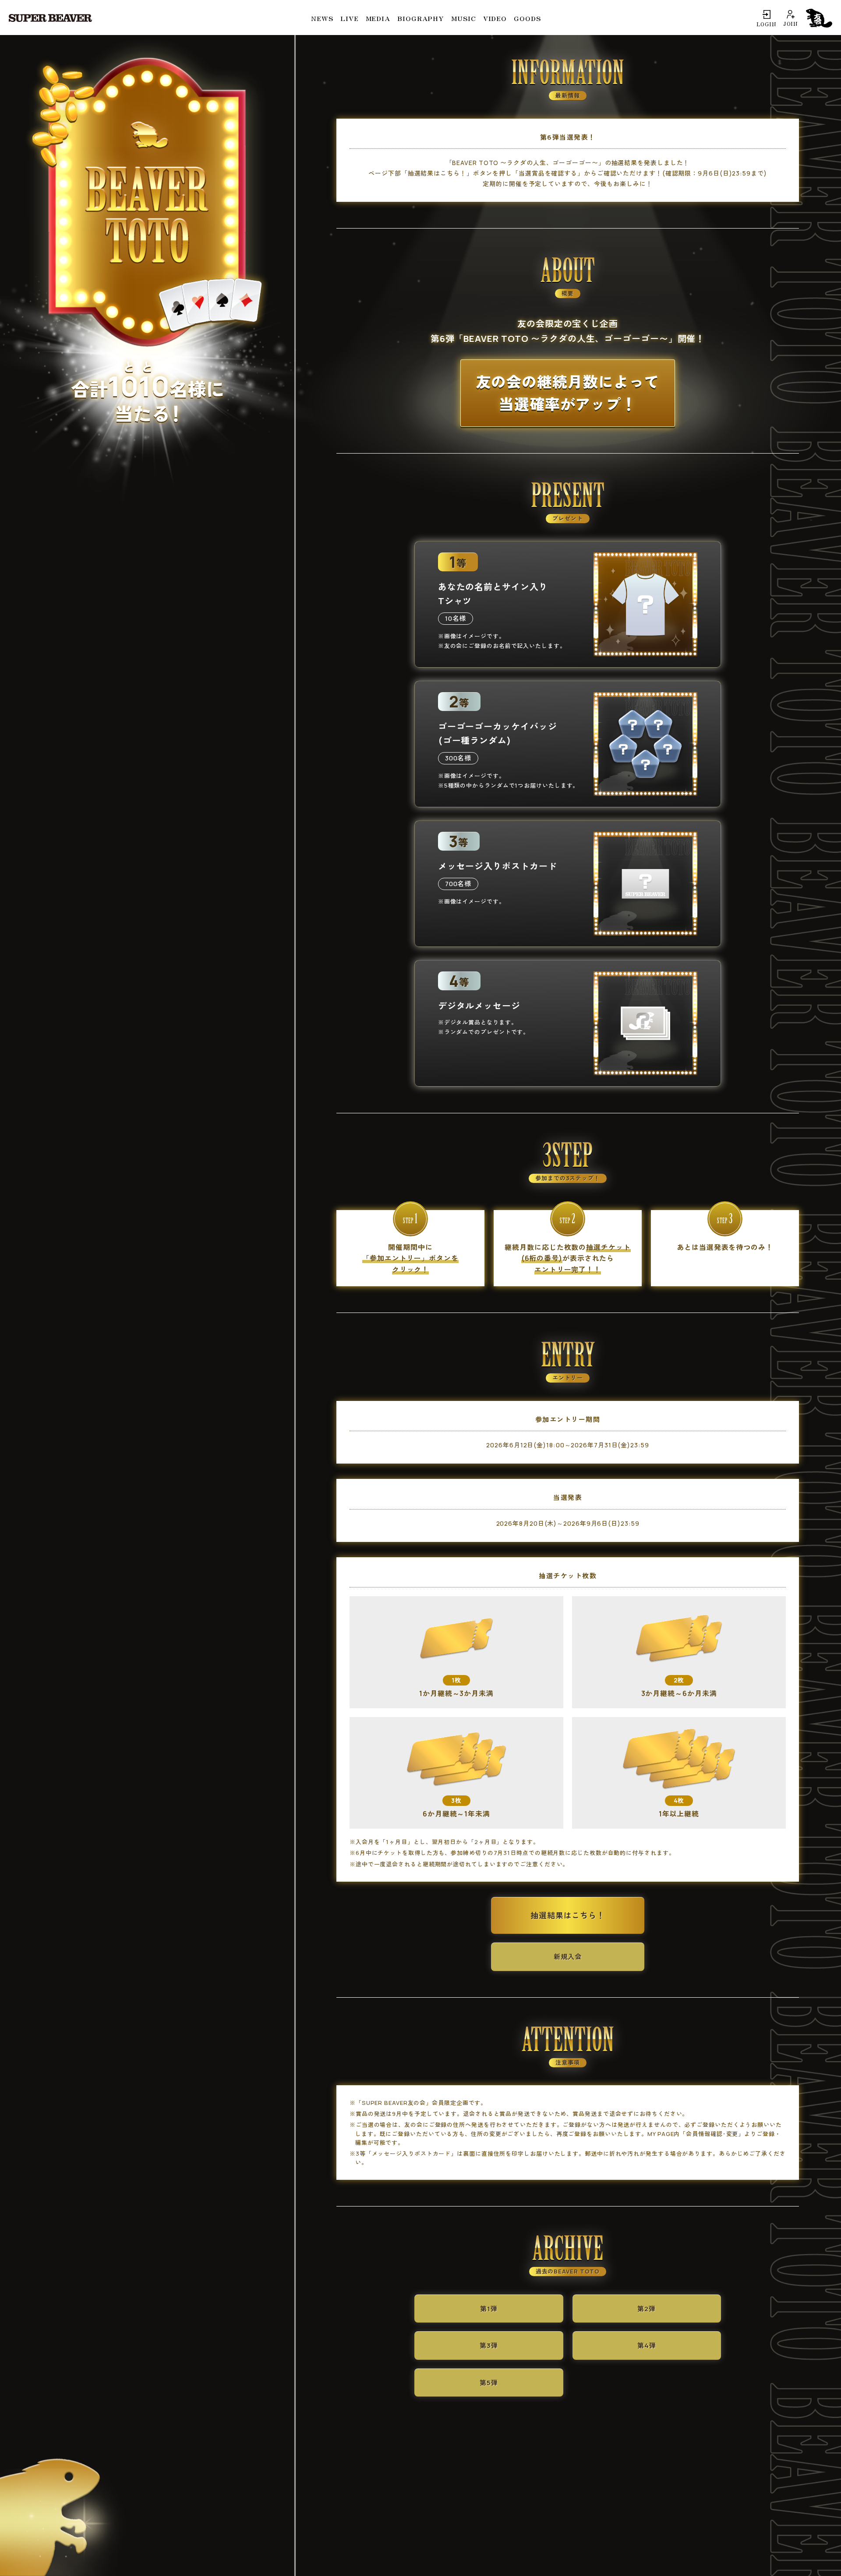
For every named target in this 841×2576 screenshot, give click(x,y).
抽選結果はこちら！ (568, 1915)
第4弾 (647, 2345)
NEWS (322, 18)
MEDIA (378, 18)
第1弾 (489, 2309)
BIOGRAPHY (421, 18)
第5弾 (489, 2383)
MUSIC (464, 18)
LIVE (350, 18)
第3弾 (489, 2345)
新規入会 (568, 1957)
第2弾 (647, 2309)
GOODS (527, 18)
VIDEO (495, 18)
